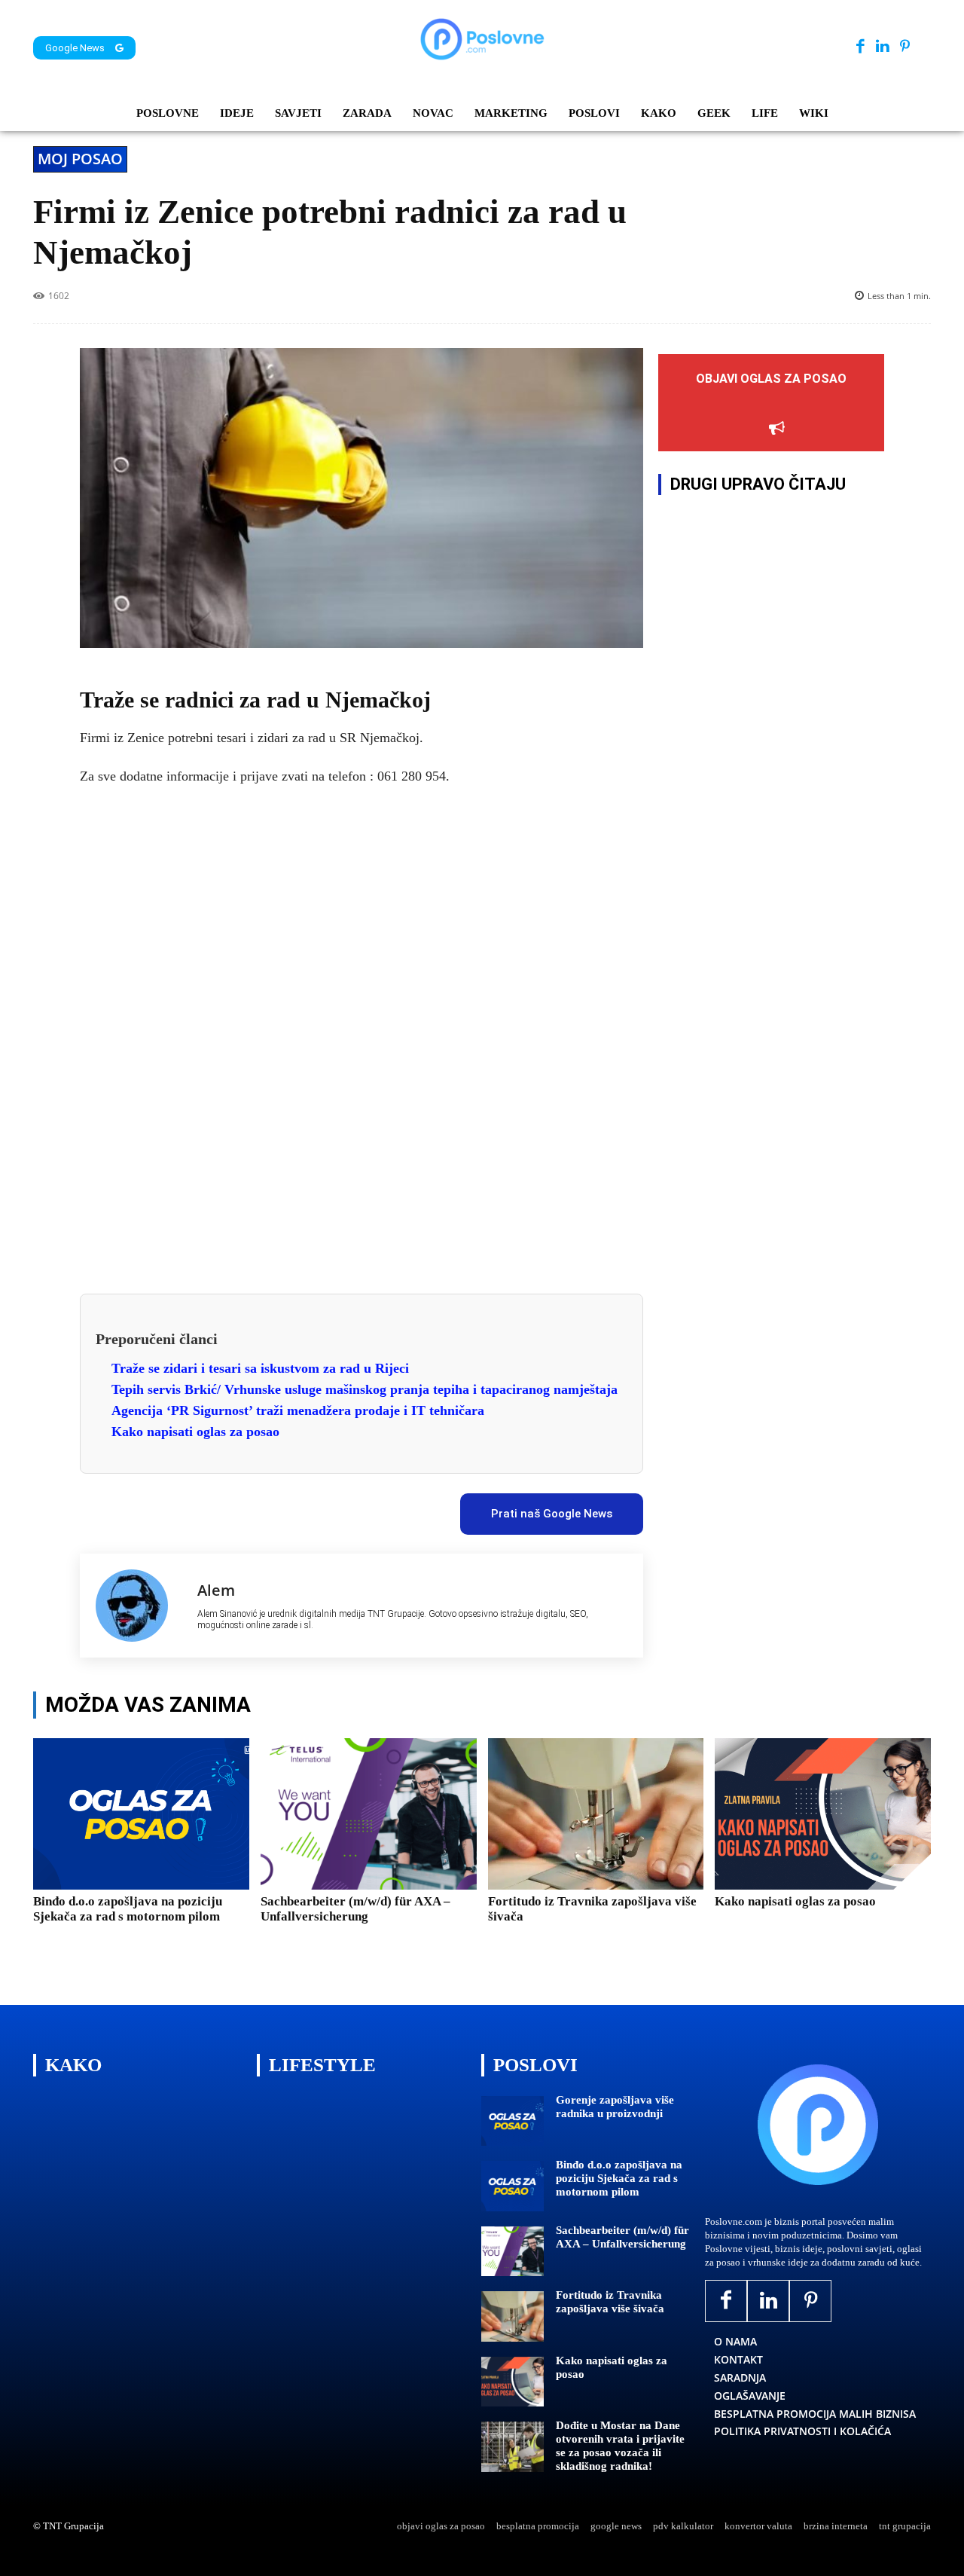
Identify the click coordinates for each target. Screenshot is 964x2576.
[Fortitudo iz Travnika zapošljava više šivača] (596, 1814)
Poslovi (535, 2065)
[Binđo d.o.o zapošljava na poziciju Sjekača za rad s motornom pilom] (141, 1814)
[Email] (353, 1508)
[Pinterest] (905, 47)
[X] (215, 1508)
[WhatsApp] (284, 1508)
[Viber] (319, 1508)
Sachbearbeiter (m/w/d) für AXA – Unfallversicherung (355, 1909)
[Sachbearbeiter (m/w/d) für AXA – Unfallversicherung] (369, 1814)
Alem (216, 1590)
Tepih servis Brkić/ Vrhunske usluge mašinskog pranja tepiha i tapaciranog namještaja (365, 1389)
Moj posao (80, 159)
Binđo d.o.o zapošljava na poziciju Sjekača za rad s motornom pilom (128, 1909)
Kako (73, 2065)
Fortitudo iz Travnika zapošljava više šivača (610, 2302)
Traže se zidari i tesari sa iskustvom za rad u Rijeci (260, 1368)
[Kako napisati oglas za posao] (823, 1814)
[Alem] (139, 1606)
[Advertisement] (361, 1032)
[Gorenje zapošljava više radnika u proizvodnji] (513, 2121)
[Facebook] (860, 47)
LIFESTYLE (322, 2065)
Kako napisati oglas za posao (195, 1432)
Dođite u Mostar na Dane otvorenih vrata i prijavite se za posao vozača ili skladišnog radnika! (620, 2446)
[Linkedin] (882, 47)
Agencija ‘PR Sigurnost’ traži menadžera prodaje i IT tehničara (298, 1410)
